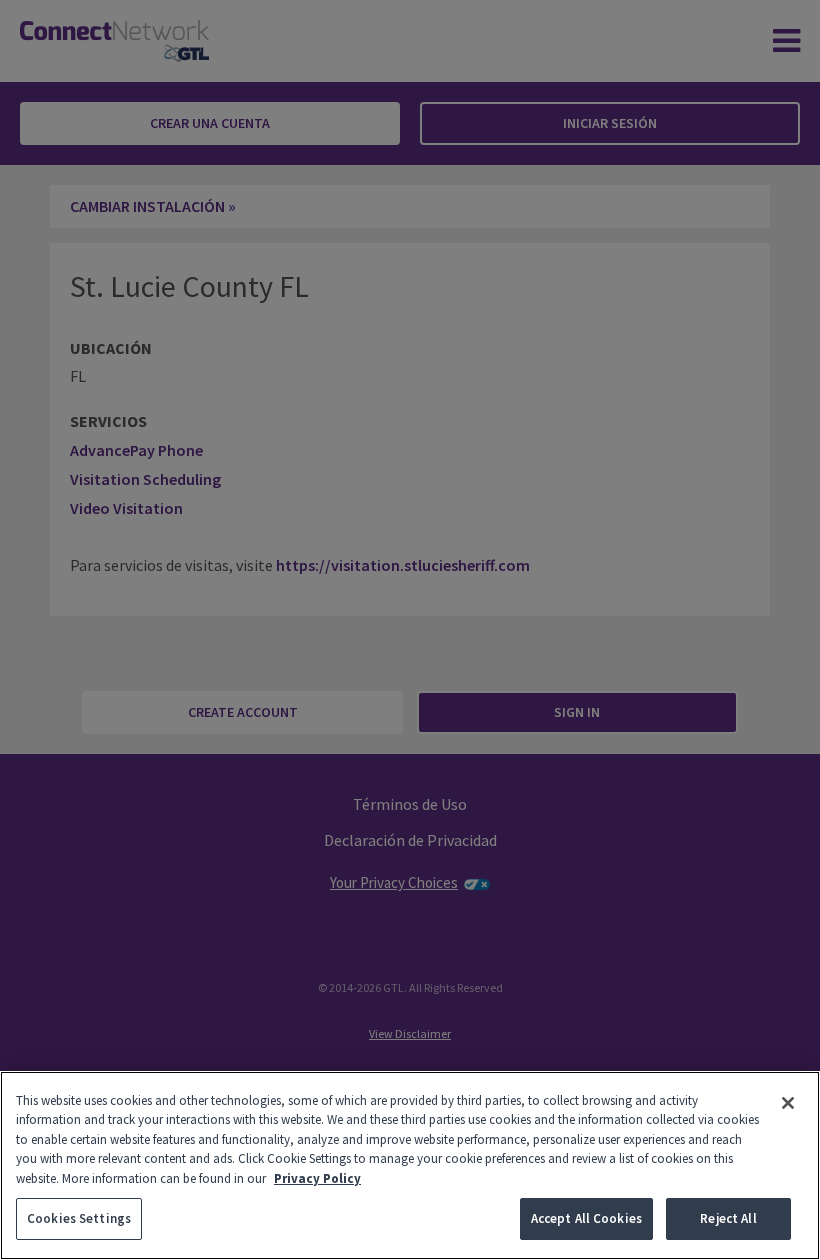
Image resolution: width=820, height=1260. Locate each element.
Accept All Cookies (586, 1218)
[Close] (788, 1103)
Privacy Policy (317, 1178)
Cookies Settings (79, 1218)
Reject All (728, 1218)
